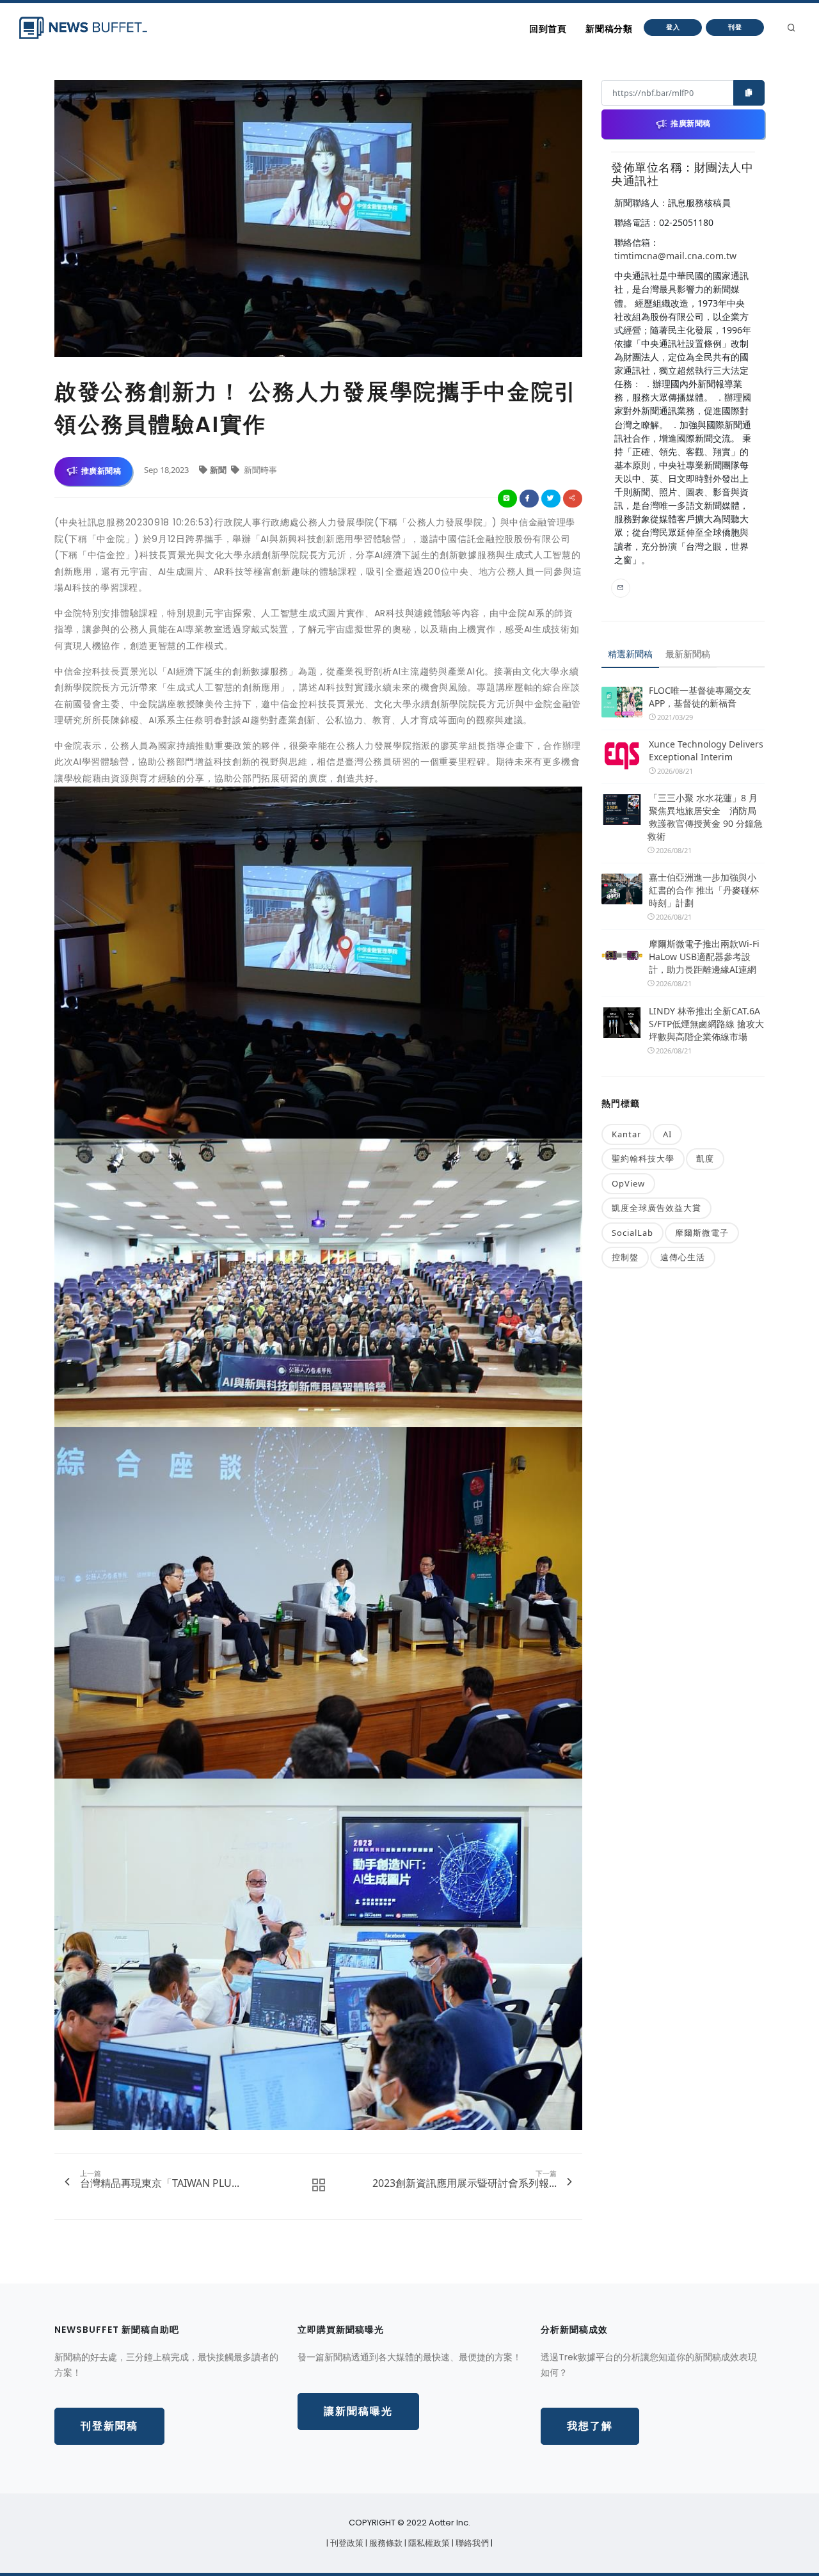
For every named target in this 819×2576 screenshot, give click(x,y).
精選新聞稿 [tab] (630, 654)
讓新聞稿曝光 (358, 2411)
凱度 (705, 1158)
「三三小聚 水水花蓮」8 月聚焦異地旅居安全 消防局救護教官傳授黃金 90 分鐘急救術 (705, 817)
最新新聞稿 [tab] (688, 654)
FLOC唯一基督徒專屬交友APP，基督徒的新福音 (700, 697)
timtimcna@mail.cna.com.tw (675, 256)
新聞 (219, 470)
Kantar (626, 1134)
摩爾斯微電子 (702, 1233)
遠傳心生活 (683, 1257)
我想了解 (590, 2426)
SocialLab (632, 1233)
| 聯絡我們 (471, 2543)
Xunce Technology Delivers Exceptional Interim (706, 750)
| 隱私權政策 (428, 2543)
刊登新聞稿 (109, 2426)
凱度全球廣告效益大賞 (656, 1208)
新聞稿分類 (609, 29)
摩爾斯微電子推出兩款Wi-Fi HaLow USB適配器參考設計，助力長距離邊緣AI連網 (704, 956)
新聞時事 (259, 470)
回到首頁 (548, 29)
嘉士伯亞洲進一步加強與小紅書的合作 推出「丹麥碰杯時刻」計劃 (704, 890)
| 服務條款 (385, 2543)
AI (667, 1134)
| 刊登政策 (346, 2543)
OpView (628, 1183)
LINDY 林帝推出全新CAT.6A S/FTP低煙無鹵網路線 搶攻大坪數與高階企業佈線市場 (706, 1024)
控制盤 (625, 1257)
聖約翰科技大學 (643, 1158)
